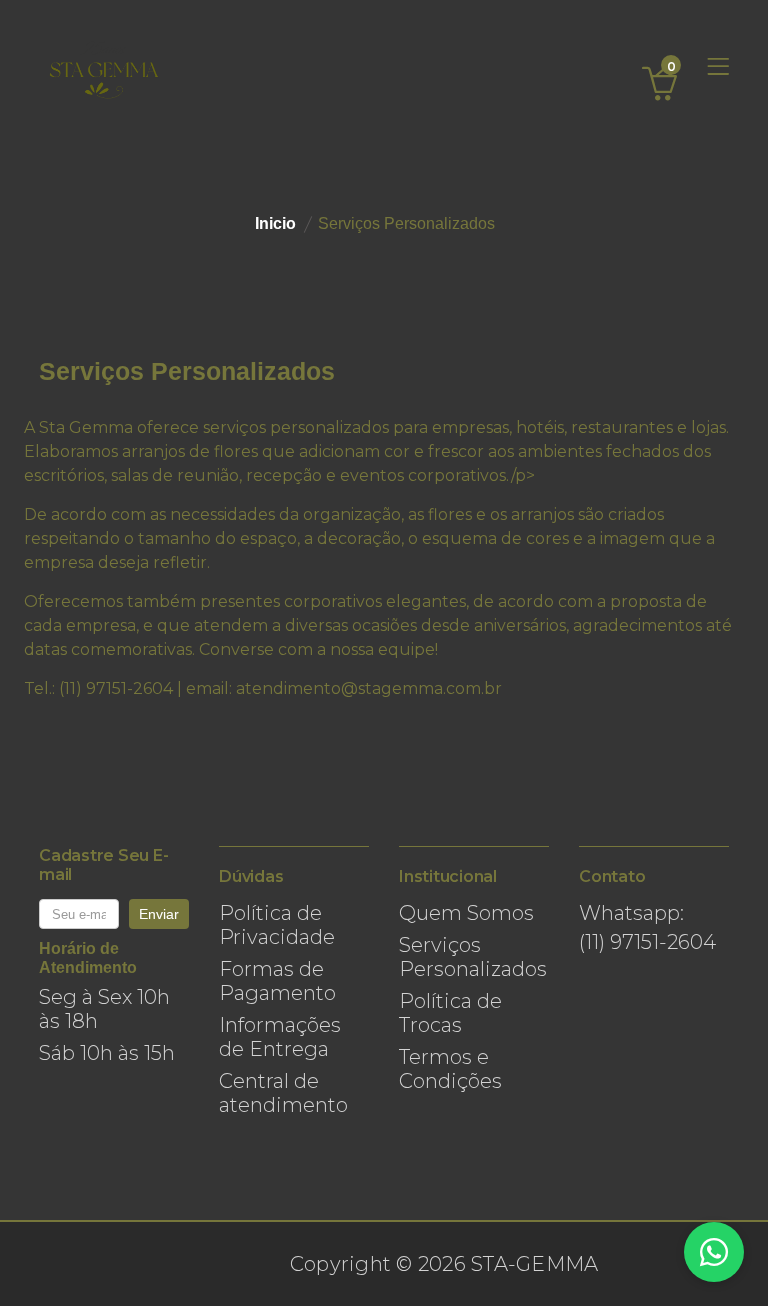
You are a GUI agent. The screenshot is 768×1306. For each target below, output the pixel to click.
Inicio (275, 223)
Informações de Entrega (280, 1037)
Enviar (159, 914)
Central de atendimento (283, 1093)
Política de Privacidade (277, 925)
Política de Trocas (450, 1013)
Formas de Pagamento (277, 981)
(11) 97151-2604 (647, 942)
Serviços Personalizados (473, 957)
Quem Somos (466, 913)
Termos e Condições (450, 1069)
